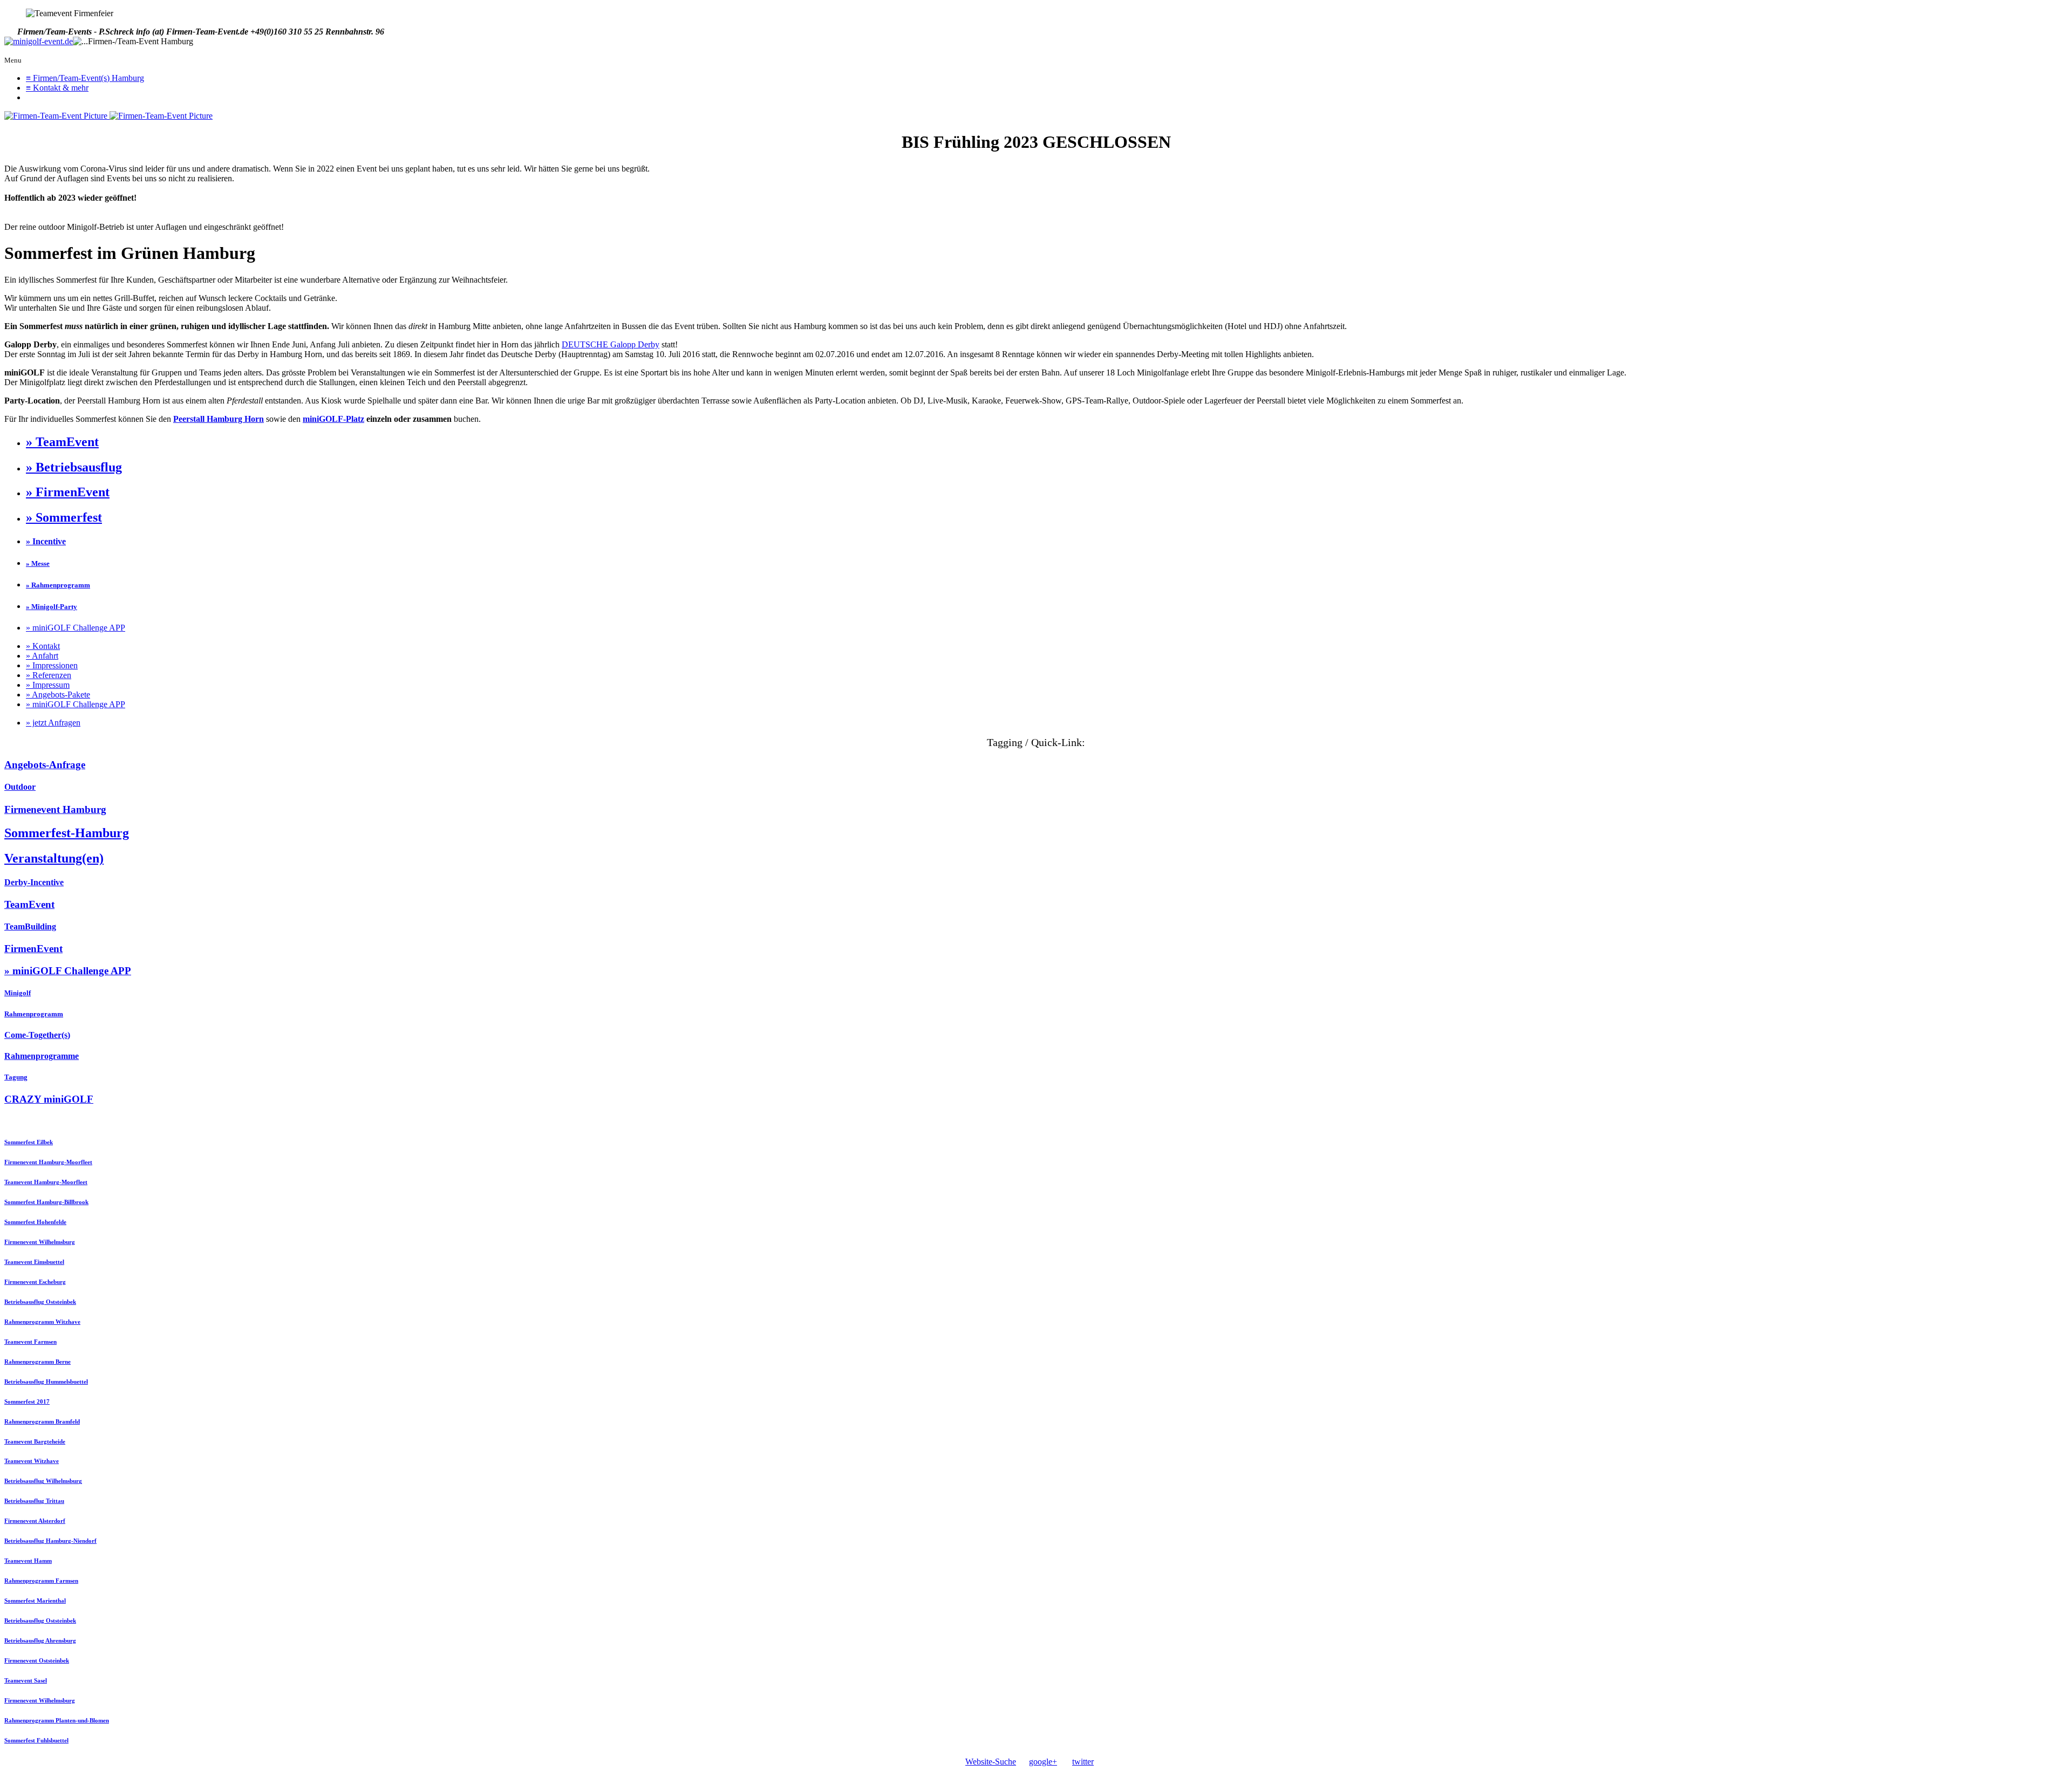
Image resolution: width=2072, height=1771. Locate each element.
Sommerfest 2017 (27, 1401)
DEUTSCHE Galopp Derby (611, 344)
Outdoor (20, 787)
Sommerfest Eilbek (29, 1142)
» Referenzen (49, 675)
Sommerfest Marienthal (35, 1601)
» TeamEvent (62, 442)
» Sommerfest (64, 517)
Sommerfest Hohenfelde (35, 1222)
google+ (1043, 1762)
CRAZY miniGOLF (49, 1099)
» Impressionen (52, 665)
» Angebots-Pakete (58, 695)
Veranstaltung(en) (54, 858)
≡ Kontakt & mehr (57, 88)
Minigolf (18, 993)
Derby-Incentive (34, 882)
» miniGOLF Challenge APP (76, 628)
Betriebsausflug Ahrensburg (40, 1640)
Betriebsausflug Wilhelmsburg (43, 1481)
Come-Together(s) (37, 1035)
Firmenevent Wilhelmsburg (40, 1242)
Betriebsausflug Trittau (34, 1501)
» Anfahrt (42, 656)
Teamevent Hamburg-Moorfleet (46, 1182)
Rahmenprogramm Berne (38, 1362)
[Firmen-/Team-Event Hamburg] (39, 42)
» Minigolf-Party (52, 607)
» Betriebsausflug (74, 467)
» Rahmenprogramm (58, 585)
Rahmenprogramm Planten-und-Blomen (57, 1720)
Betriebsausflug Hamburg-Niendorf (50, 1541)
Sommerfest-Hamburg (67, 833)
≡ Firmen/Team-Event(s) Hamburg (85, 78)
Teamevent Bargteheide (35, 1441)
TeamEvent (29, 904)
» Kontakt (43, 646)
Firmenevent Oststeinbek (37, 1660)
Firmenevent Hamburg (55, 809)
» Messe (38, 563)
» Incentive (46, 541)
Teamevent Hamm (28, 1561)
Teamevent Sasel (26, 1680)
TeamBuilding (30, 926)
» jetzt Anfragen (53, 723)
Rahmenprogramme (42, 1056)
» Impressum (48, 685)
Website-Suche (991, 1762)
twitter (1083, 1762)
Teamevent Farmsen (30, 1342)
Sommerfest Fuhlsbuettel (36, 1740)
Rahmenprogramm (34, 1014)
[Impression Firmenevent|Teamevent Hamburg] (57, 116)
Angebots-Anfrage (45, 765)
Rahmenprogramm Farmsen (41, 1581)
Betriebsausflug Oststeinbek (40, 1302)
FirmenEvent (33, 949)
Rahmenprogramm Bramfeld (42, 1421)
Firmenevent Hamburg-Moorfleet (48, 1162)
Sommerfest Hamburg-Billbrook (46, 1202)
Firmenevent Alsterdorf (35, 1521)
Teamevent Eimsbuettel (34, 1262)
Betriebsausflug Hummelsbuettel (46, 1382)
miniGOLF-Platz (333, 419)
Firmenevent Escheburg (35, 1282)
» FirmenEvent (68, 492)
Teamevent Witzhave (32, 1461)
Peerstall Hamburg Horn (219, 419)
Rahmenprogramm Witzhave (42, 1322)
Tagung (16, 1077)
